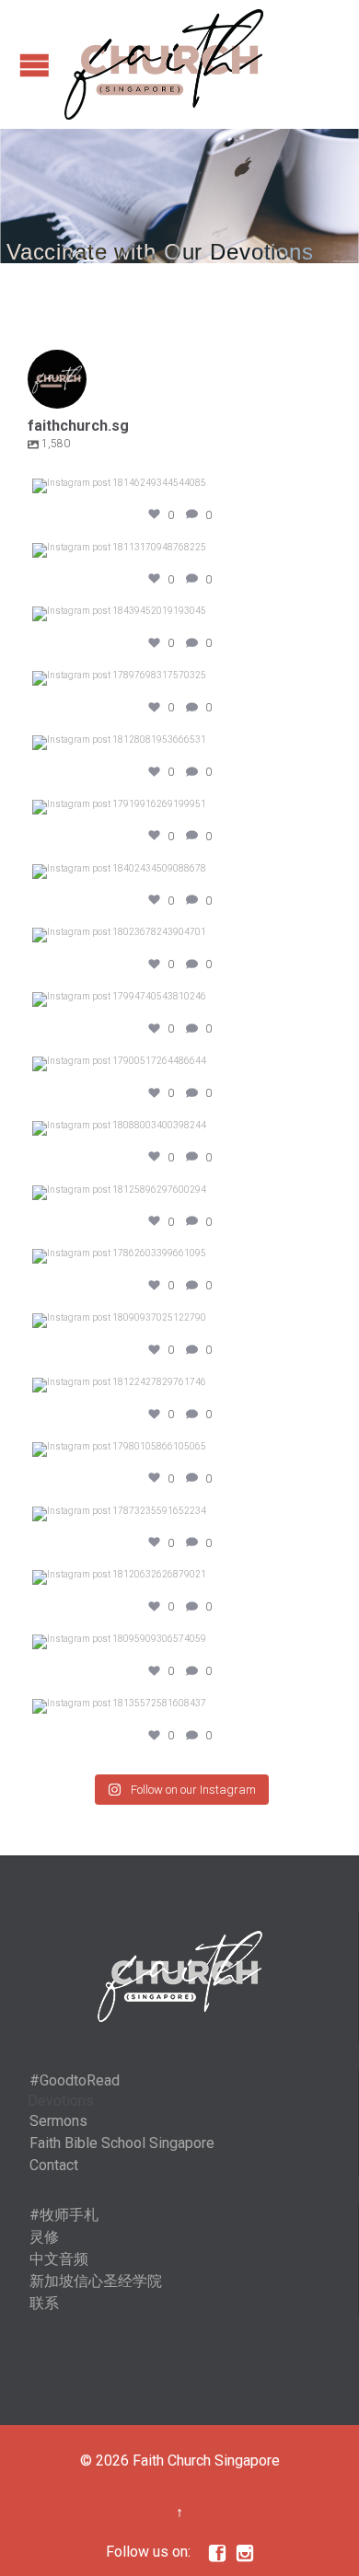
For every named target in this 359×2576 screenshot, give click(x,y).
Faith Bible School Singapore (122, 2143)
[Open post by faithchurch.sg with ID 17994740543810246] (179, 999)
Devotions (61, 2101)
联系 (44, 2303)
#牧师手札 (64, 2215)
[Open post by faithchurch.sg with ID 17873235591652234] (179, 1514)
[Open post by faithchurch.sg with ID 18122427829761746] (179, 1385)
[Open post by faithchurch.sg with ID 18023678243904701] (179, 935)
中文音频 (59, 2259)
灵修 (44, 2237)
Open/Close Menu (35, 65)
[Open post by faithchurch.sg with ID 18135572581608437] (179, 1706)
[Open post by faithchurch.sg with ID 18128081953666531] (179, 743)
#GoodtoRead (75, 2080)
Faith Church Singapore (206, 2460)
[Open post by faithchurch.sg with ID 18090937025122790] (179, 1321)
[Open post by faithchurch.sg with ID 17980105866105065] (179, 1450)
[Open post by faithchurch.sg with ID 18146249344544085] (179, 486)
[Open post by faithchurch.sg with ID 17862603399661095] (179, 1256)
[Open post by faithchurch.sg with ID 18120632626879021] (179, 1577)
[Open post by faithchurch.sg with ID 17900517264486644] (179, 1064)
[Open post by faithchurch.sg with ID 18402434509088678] (179, 872)
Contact (54, 2165)
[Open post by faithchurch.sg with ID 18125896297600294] (179, 1193)
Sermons (58, 2121)
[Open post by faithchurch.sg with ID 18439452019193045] (179, 614)
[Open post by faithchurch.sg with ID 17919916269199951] (179, 807)
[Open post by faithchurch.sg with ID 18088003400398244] (179, 1128)
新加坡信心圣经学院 (96, 2281)
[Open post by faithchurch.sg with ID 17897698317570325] (179, 678)
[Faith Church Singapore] (164, 64)
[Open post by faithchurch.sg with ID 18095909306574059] (179, 1642)
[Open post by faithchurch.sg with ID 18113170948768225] (179, 550)
